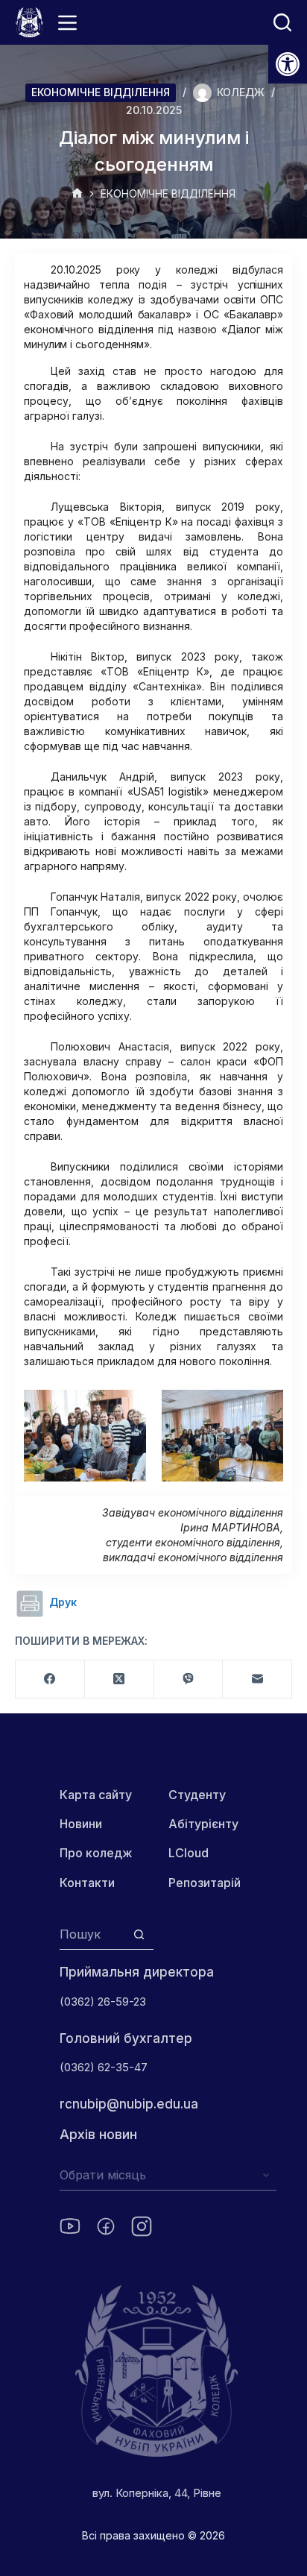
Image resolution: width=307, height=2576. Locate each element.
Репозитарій (205, 1883)
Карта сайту (96, 1795)
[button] (288, 64)
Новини (81, 1824)
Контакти (87, 1883)
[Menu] (67, 23)
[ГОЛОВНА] (77, 194)
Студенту (197, 1795)
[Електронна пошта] (257, 1679)
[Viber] (189, 1679)
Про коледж (96, 1853)
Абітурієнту (203, 1824)
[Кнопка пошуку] (139, 1934)
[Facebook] (50, 1679)
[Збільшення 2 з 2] (264, 1409)
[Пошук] (282, 22)
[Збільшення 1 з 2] (127, 1409)
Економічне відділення (101, 92)
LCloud (189, 1853)
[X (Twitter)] (120, 1679)
